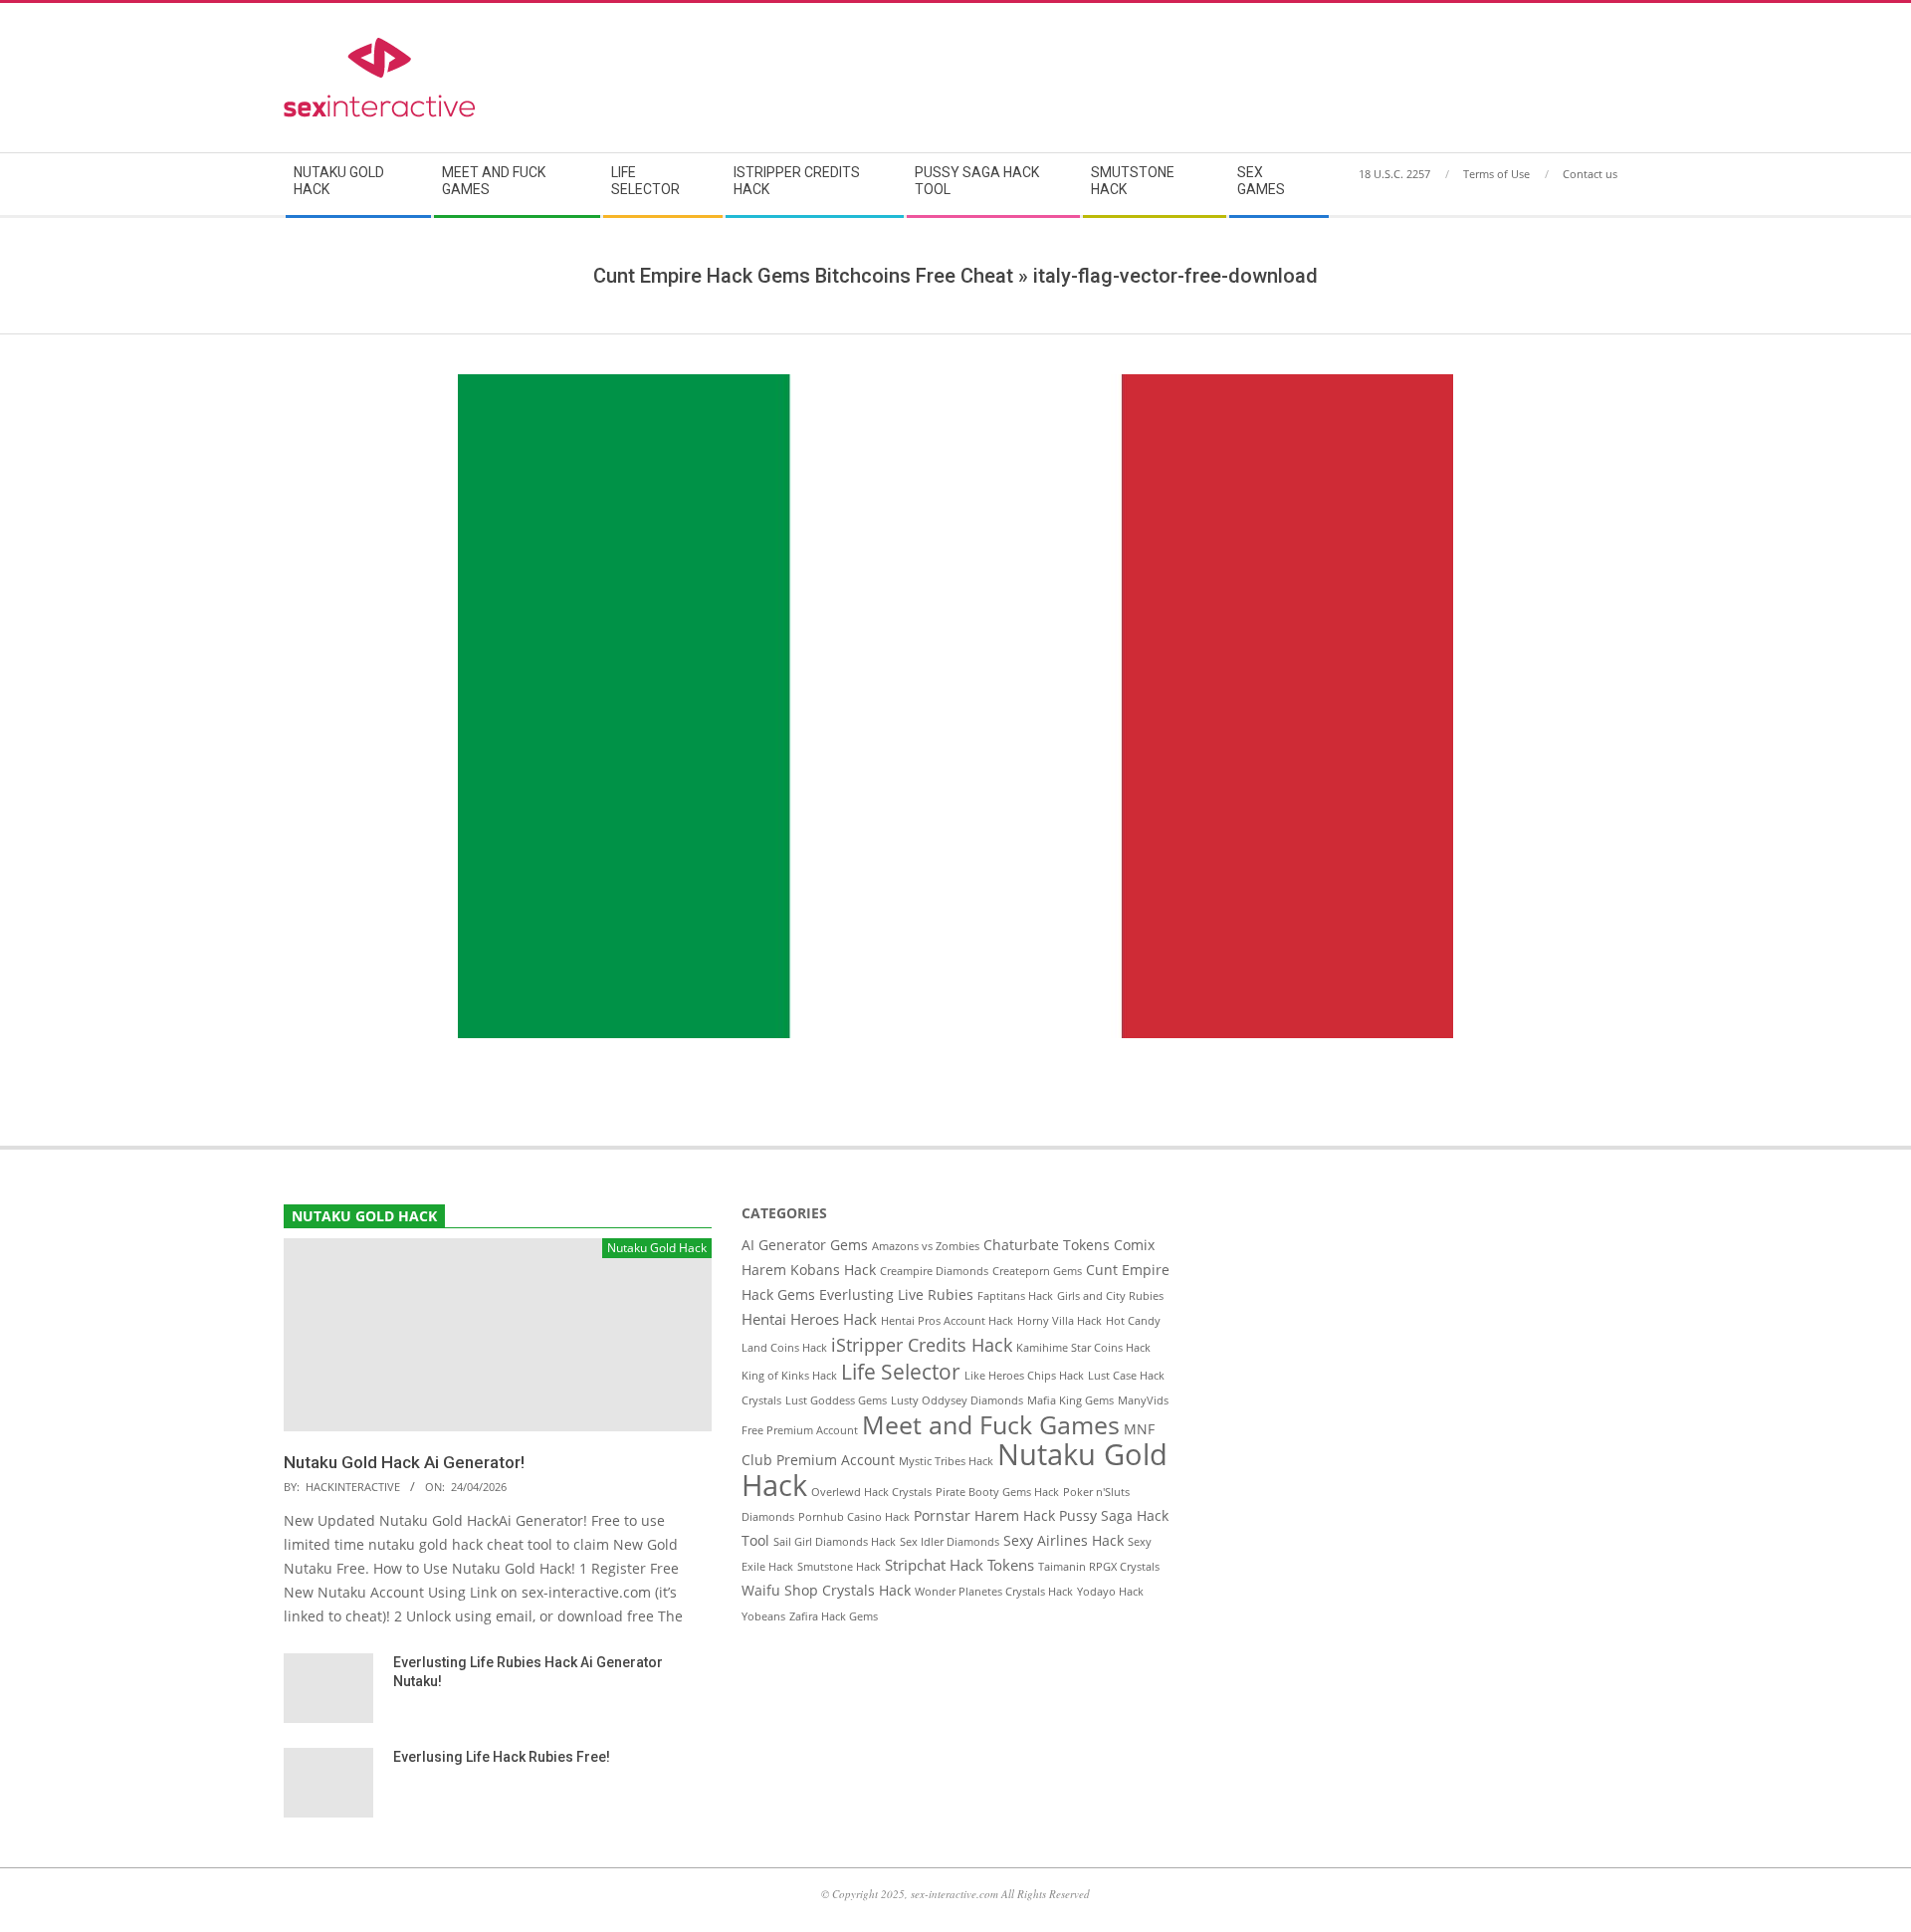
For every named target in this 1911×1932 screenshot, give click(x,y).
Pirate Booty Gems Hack (997, 1492)
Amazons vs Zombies (926, 1246)
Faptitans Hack (1015, 1296)
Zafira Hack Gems (834, 1616)
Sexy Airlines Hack (1063, 1541)
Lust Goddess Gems (836, 1400)
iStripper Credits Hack (922, 1344)
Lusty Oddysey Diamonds (957, 1400)
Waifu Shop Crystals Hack (826, 1591)
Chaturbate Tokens (1047, 1245)
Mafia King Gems (1070, 1400)
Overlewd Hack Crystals (871, 1492)
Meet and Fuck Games (991, 1424)
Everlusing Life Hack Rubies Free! (502, 1757)
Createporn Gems (1037, 1271)
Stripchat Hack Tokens (959, 1565)
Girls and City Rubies (1110, 1296)
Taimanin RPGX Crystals (1099, 1567)
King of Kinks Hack (789, 1376)
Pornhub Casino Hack (854, 1517)
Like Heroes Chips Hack (1024, 1376)
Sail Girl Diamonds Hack (835, 1542)
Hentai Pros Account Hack (947, 1321)
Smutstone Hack (839, 1567)
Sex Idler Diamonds (950, 1542)
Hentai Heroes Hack (809, 1319)
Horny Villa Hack (1060, 1321)
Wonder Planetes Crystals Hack (994, 1592)
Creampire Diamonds (934, 1271)
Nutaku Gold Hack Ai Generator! (404, 1462)
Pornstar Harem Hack (984, 1516)
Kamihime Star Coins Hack (1083, 1348)
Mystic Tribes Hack (946, 1461)
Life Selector (901, 1372)
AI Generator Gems (805, 1245)
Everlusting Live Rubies (896, 1295)
